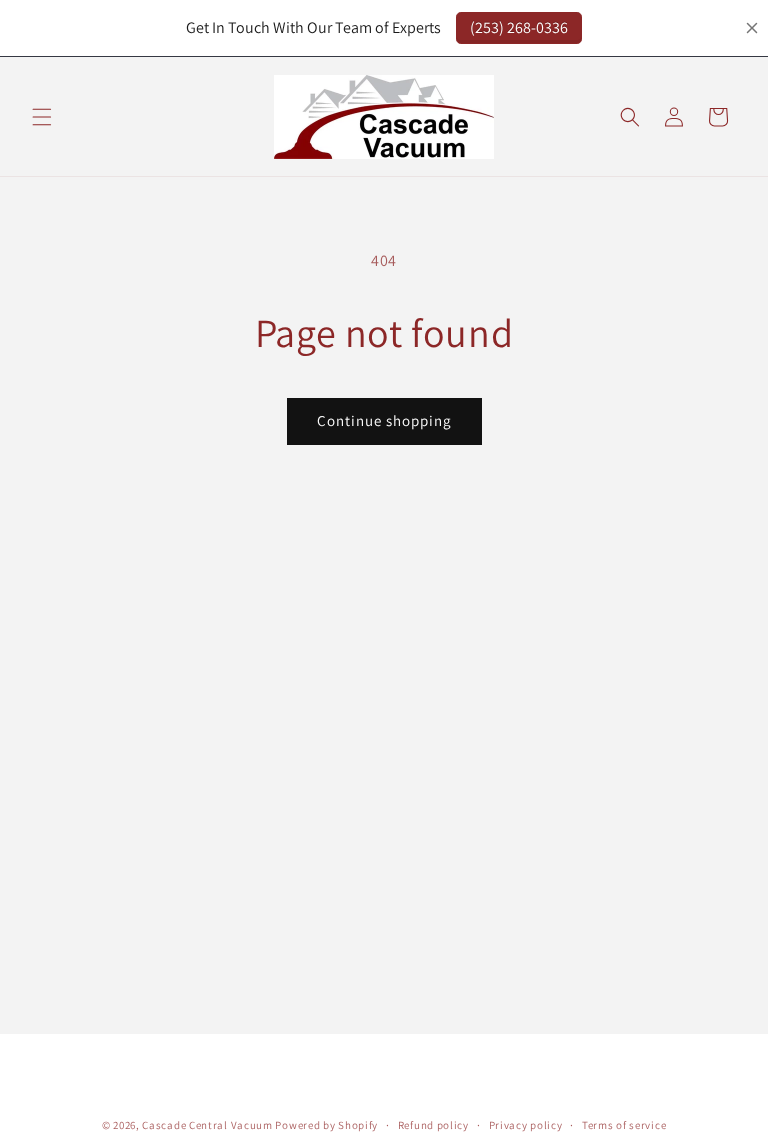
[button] (42, 117)
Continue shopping (384, 420)
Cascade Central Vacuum (207, 1125)
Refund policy (433, 1125)
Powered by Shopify (326, 1125)
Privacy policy (526, 1125)
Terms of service (624, 1125)
